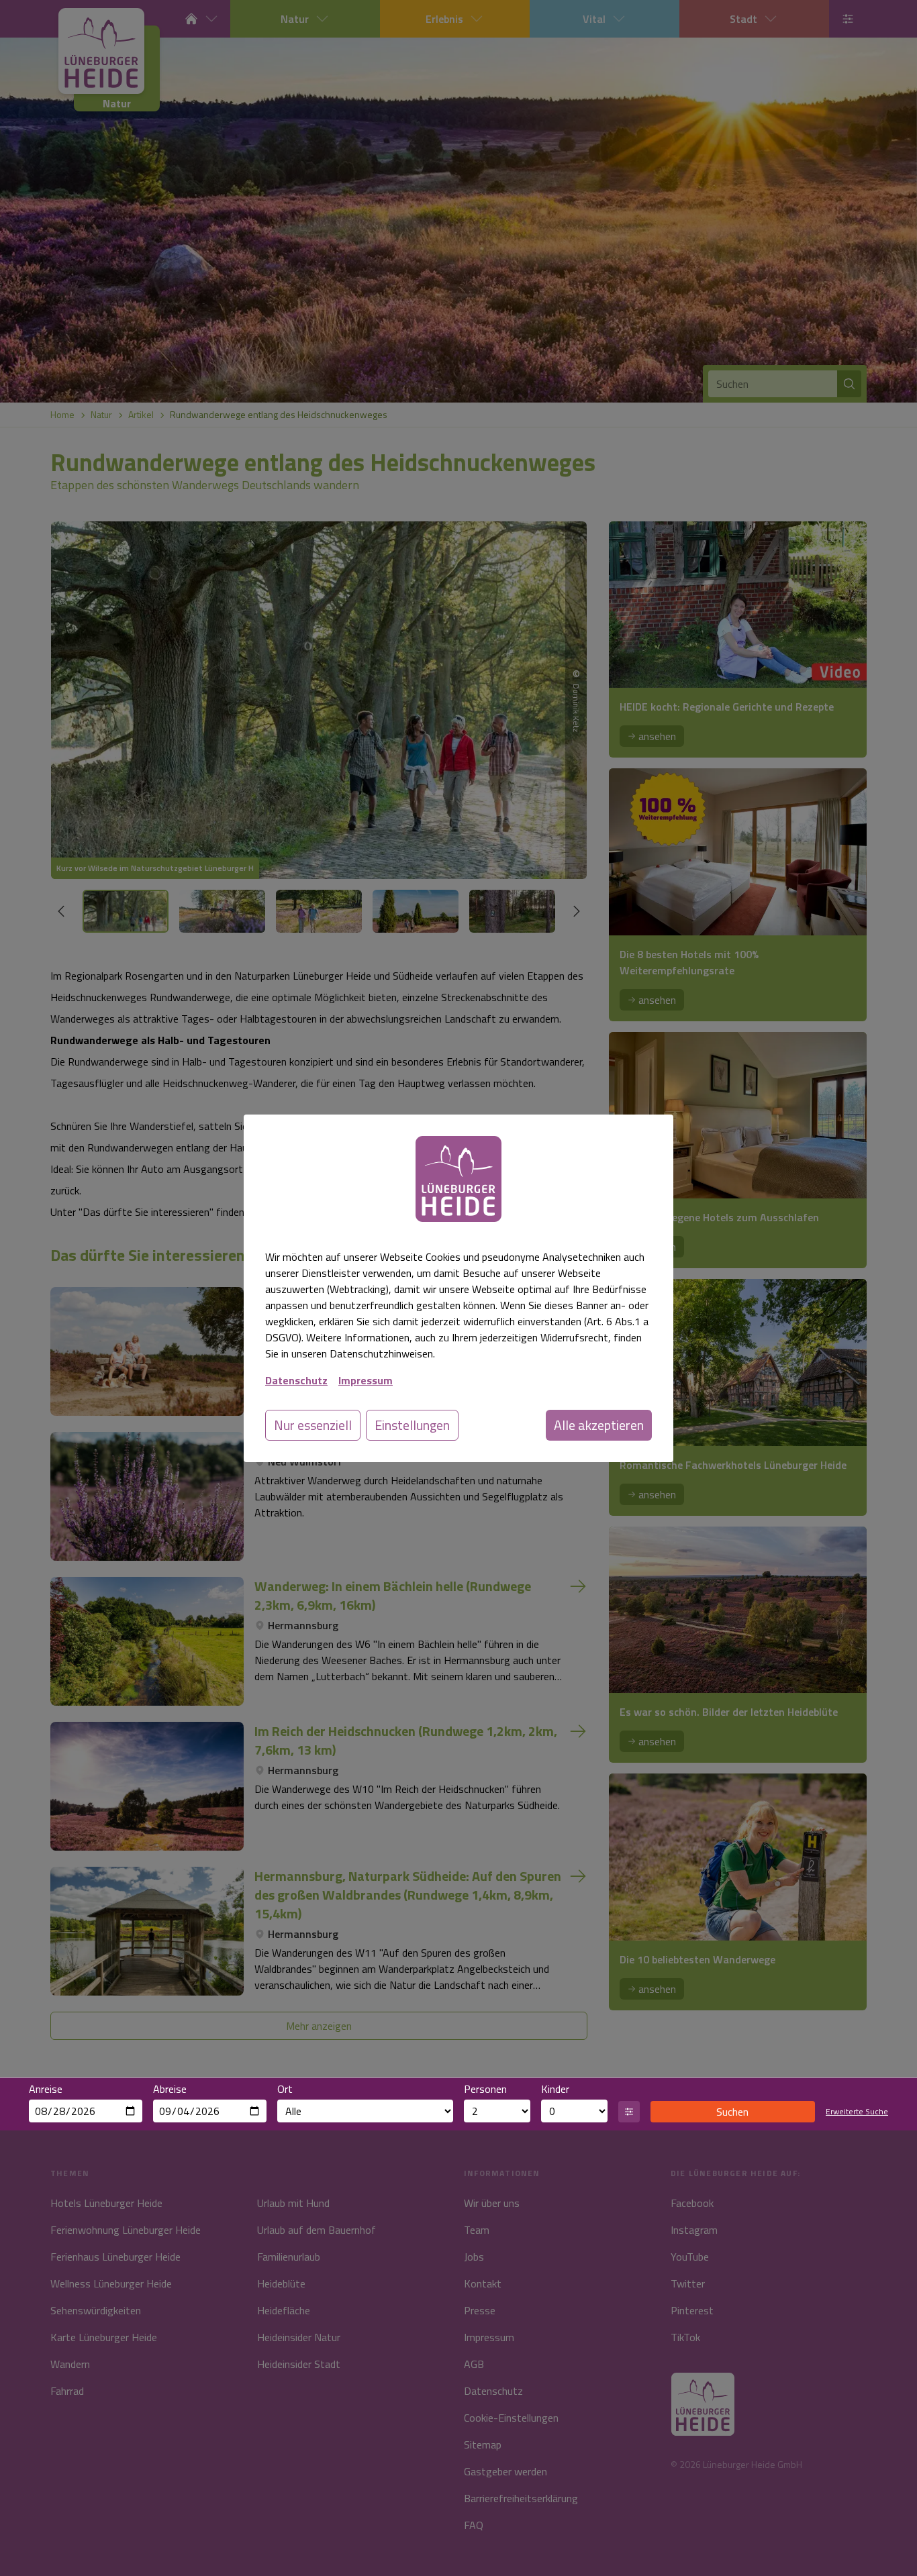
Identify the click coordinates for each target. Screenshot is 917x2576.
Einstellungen (412, 1425)
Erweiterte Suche (857, 2112)
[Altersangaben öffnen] (629, 2112)
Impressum (366, 1380)
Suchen (732, 2112)
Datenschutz (296, 1380)
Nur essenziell (313, 1425)
